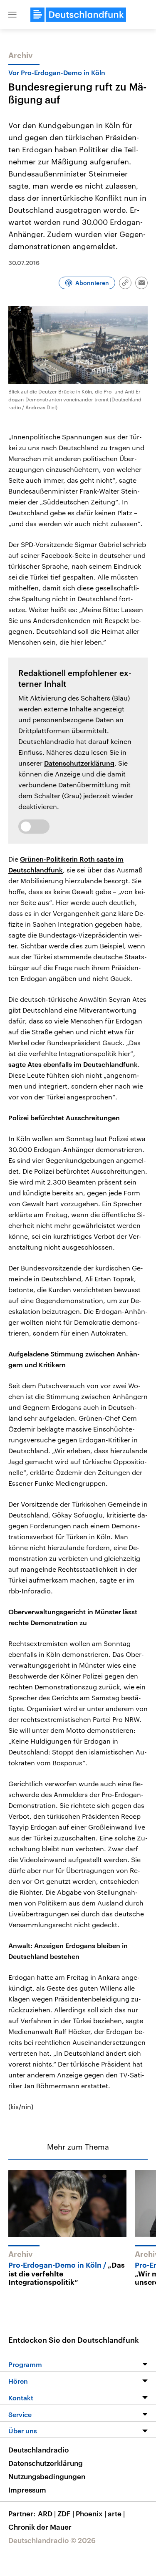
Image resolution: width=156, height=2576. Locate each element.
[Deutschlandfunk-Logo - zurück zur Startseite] (78, 15)
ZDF (66, 2513)
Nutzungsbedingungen (47, 2476)
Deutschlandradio (38, 2450)
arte (116, 2513)
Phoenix (91, 2513)
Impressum (27, 2490)
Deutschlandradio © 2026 (52, 2540)
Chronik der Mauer (40, 2527)
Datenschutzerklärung (79, 763)
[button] (12, 15)
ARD (47, 2513)
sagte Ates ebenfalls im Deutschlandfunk (73, 1064)
